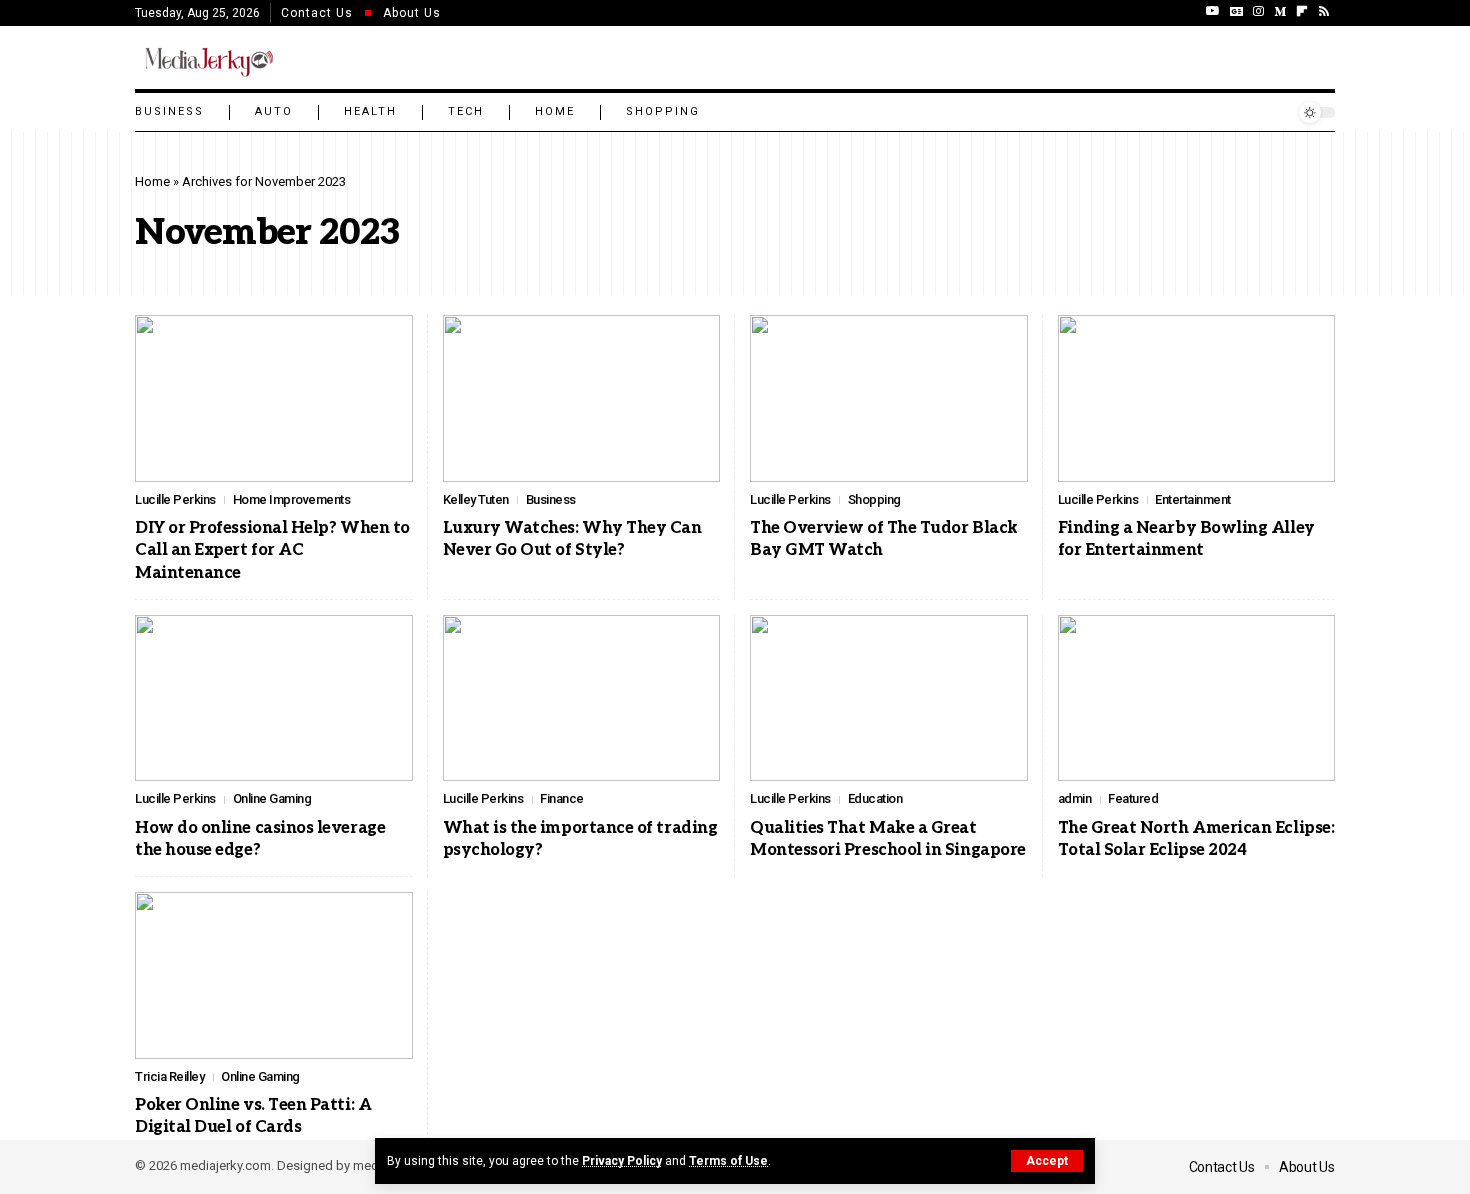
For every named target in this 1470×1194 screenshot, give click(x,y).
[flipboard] (1302, 11)
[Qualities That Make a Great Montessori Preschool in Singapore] (889, 698)
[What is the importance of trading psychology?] (582, 698)
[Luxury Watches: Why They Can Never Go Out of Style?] (582, 398)
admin (1075, 798)
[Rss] (1324, 11)
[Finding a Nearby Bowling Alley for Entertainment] (1197, 398)
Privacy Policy (622, 1161)
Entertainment (1193, 499)
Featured (1133, 798)
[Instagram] (1258, 11)
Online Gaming (272, 798)
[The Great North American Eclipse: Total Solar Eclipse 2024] (1197, 698)
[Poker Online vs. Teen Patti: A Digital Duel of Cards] (274, 975)
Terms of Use (728, 1161)
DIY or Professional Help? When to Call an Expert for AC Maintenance (272, 551)
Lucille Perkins (175, 499)
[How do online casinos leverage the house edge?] (274, 698)
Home (152, 181)
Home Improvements (292, 499)
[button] (1047, 1161)
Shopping (874, 499)
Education (875, 798)
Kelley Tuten (476, 499)
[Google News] (1236, 11)
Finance (562, 798)
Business (551, 499)
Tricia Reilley (169, 1076)
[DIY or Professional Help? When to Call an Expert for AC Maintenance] (274, 398)
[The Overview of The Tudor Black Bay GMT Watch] (889, 398)
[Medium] (1280, 11)
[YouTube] (1213, 11)
